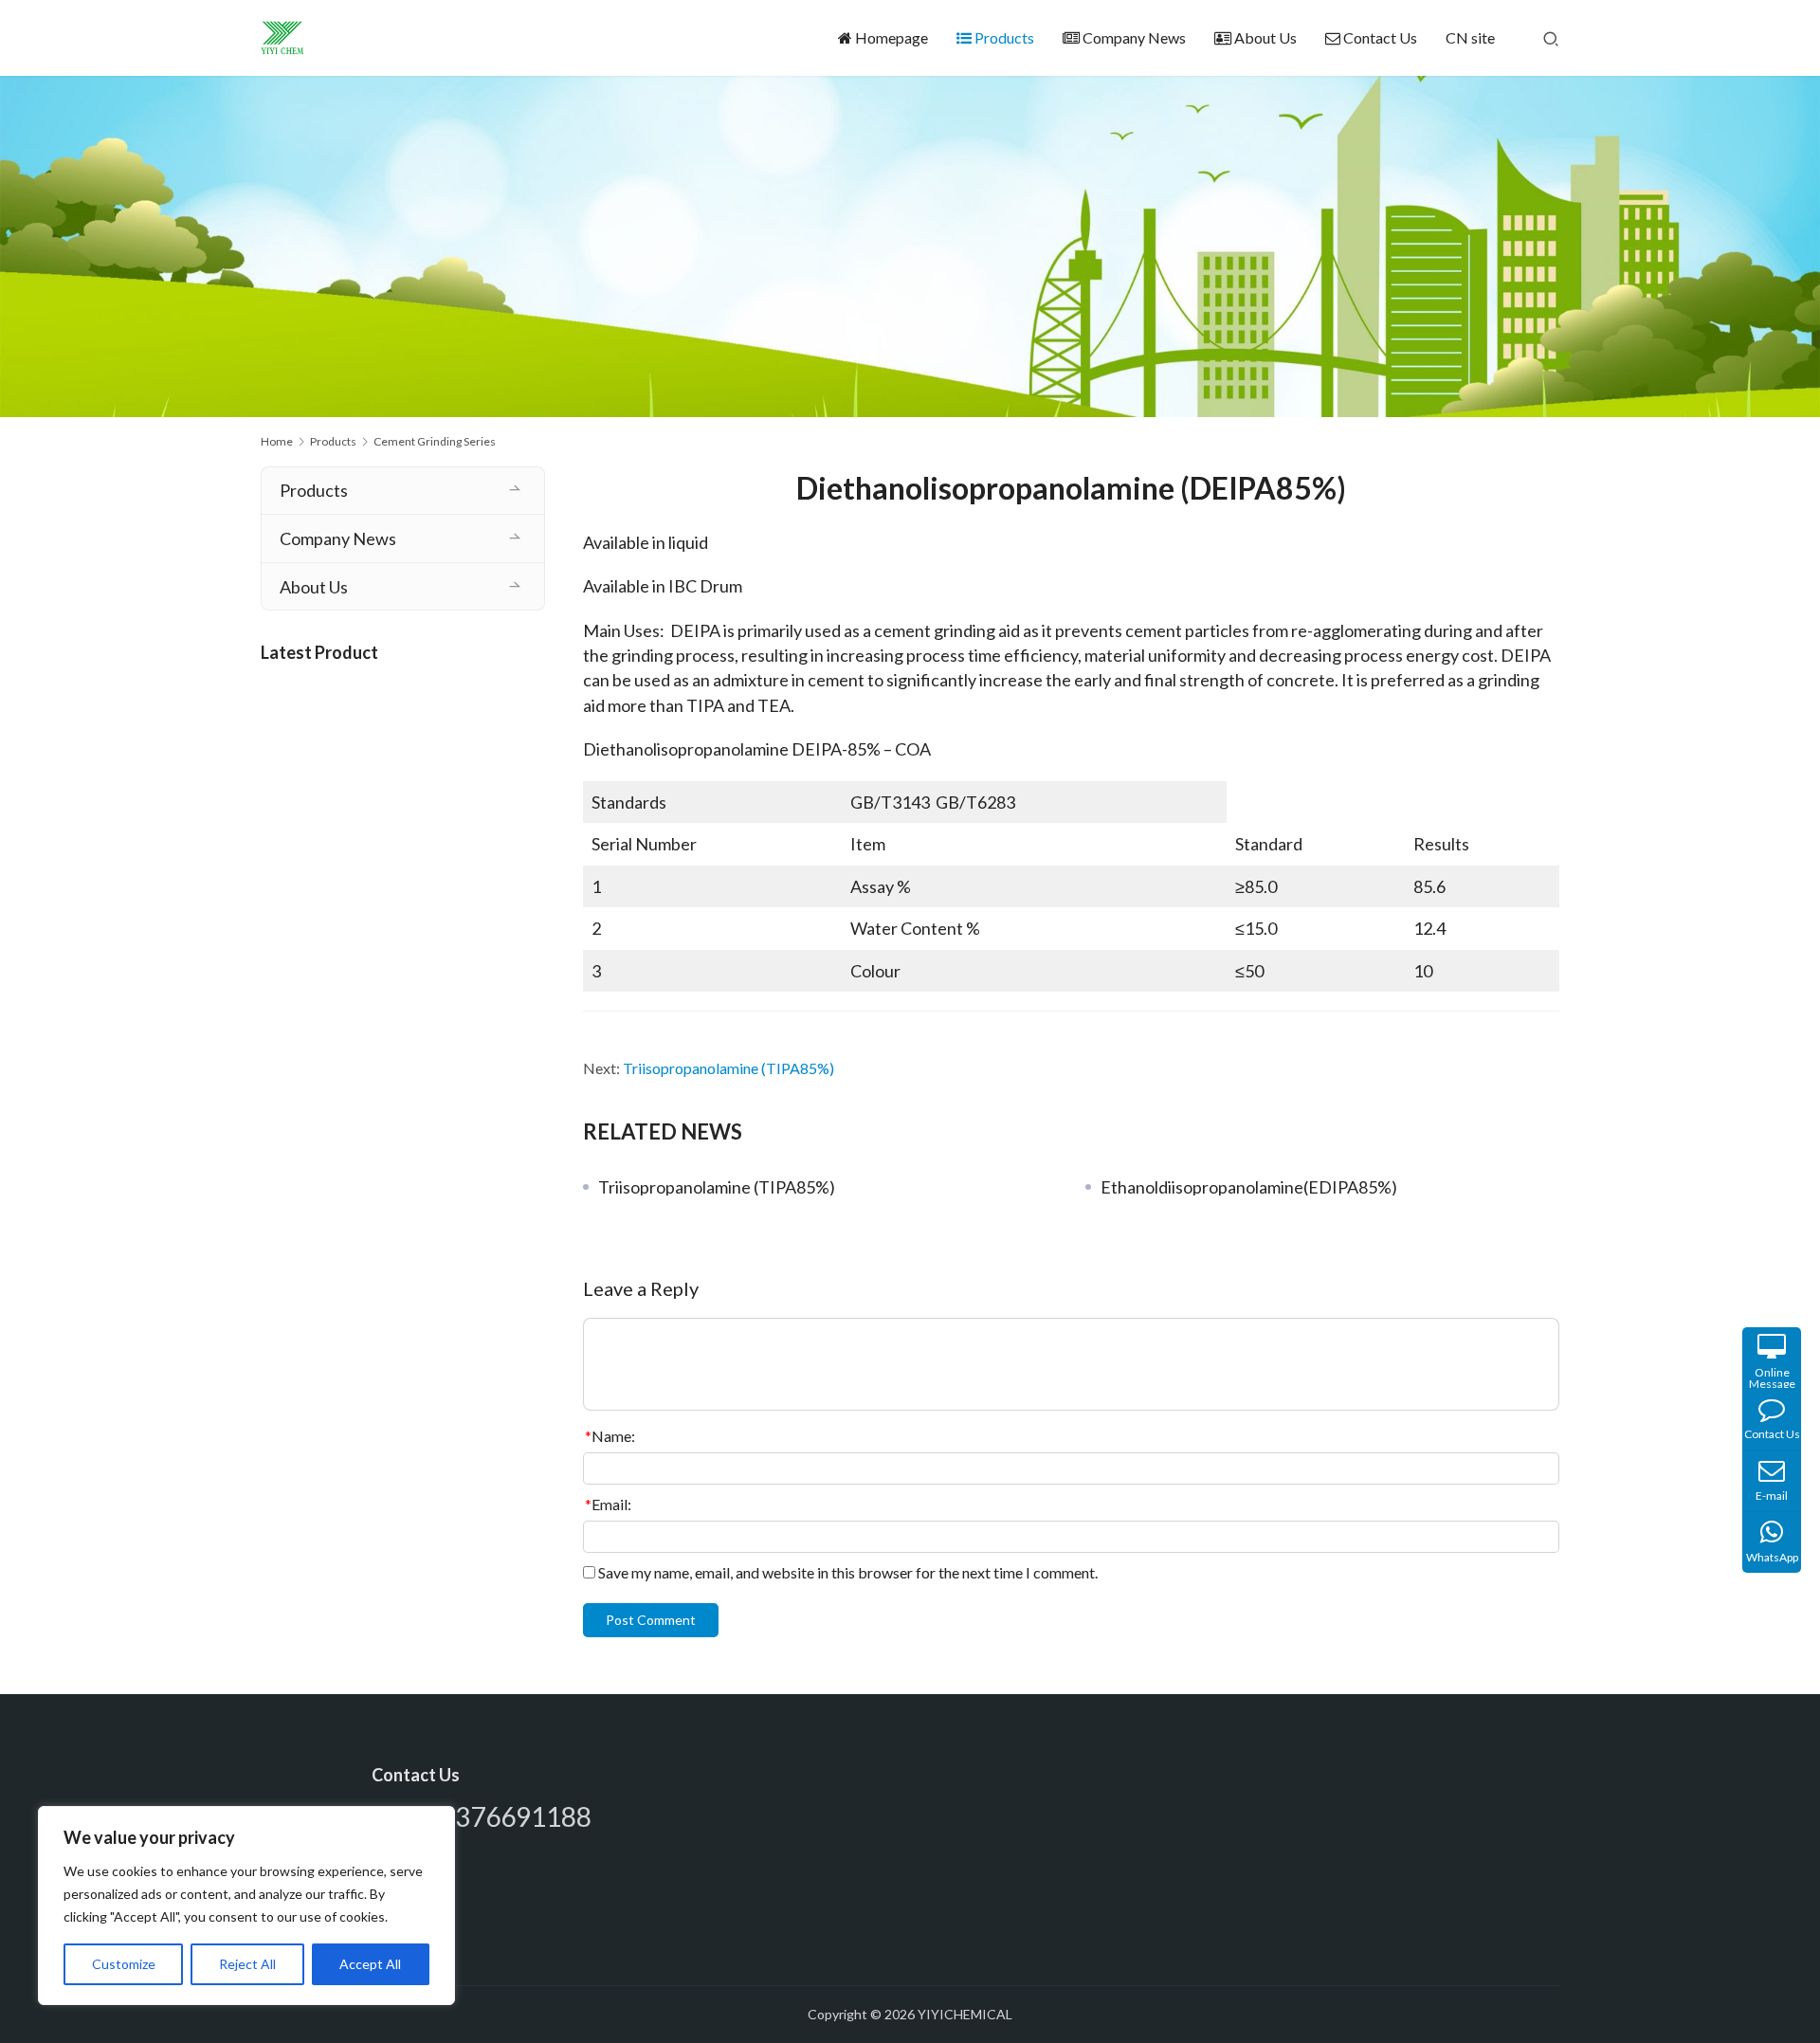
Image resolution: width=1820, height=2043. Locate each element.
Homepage (892, 37)
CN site (1470, 37)
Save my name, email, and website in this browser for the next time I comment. (848, 1572)
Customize (124, 1964)
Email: (608, 1504)
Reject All (247, 1964)
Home (277, 441)
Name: (610, 1436)
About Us (1265, 37)
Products (1004, 37)
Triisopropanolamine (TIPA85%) (728, 1068)
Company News (1134, 37)
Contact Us (1380, 37)
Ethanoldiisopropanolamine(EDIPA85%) (1249, 1187)
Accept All (370, 1964)
